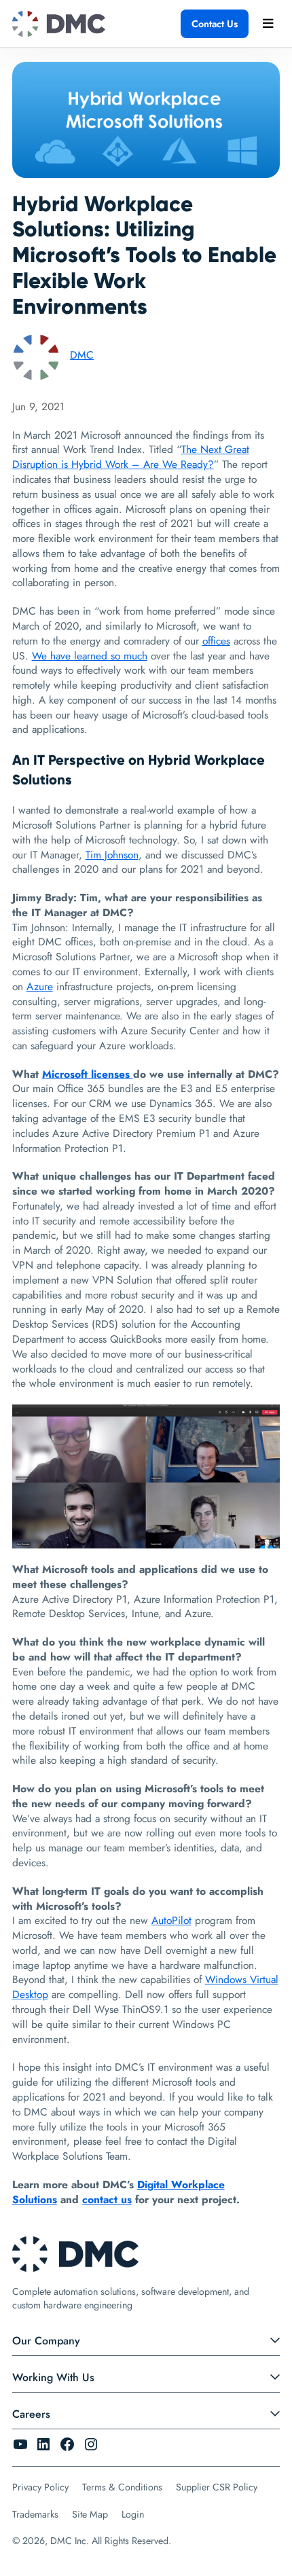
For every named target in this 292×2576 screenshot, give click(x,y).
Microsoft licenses (88, 1074)
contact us (107, 2199)
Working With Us (53, 2377)
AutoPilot (171, 1920)
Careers (31, 2414)
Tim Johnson (112, 855)
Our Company (46, 2341)
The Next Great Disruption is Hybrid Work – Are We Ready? (131, 457)
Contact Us (215, 24)
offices (216, 641)
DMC (82, 355)
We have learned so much (90, 656)
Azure (40, 986)
